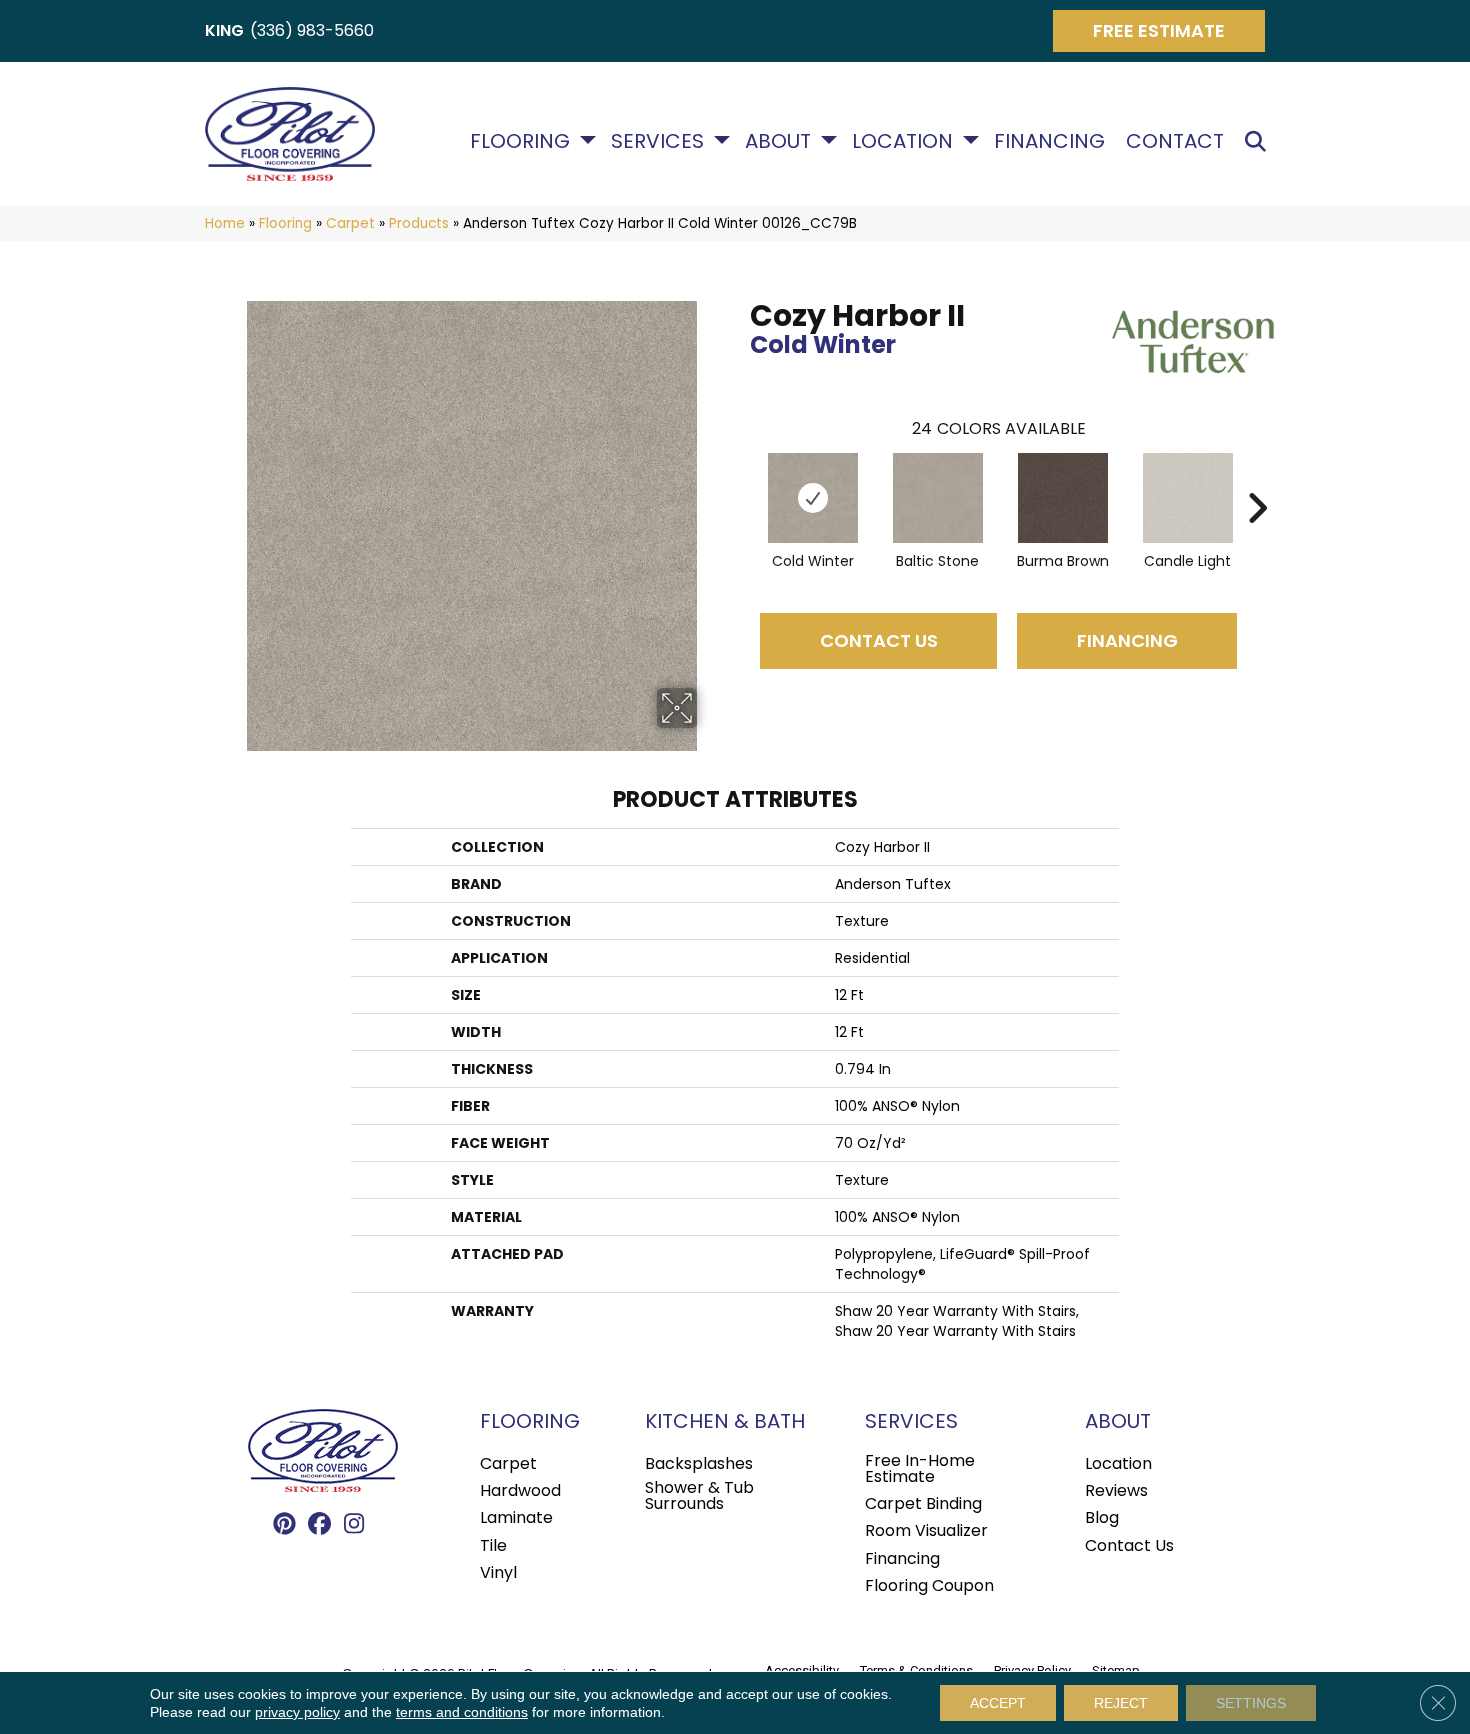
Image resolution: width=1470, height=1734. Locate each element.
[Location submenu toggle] (971, 140)
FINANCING (1127, 640)
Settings (1251, 1703)
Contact (1175, 141)
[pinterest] (284, 1525)
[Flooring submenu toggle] (588, 140)
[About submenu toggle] (829, 140)
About (778, 141)
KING (224, 30)
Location (902, 141)
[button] (1259, 141)
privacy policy (297, 1712)
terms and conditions (462, 1712)
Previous (740, 478)
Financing (1049, 141)
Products (419, 223)
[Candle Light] (1188, 498)
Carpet (350, 223)
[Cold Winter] (813, 498)
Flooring (520, 141)
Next (1257, 478)
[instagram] (354, 1525)
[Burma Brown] (1063, 498)
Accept (998, 1703)
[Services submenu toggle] (722, 140)
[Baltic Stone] (938, 498)
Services (657, 141)
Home (225, 223)
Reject (1121, 1703)
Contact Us (879, 640)
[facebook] (319, 1525)
